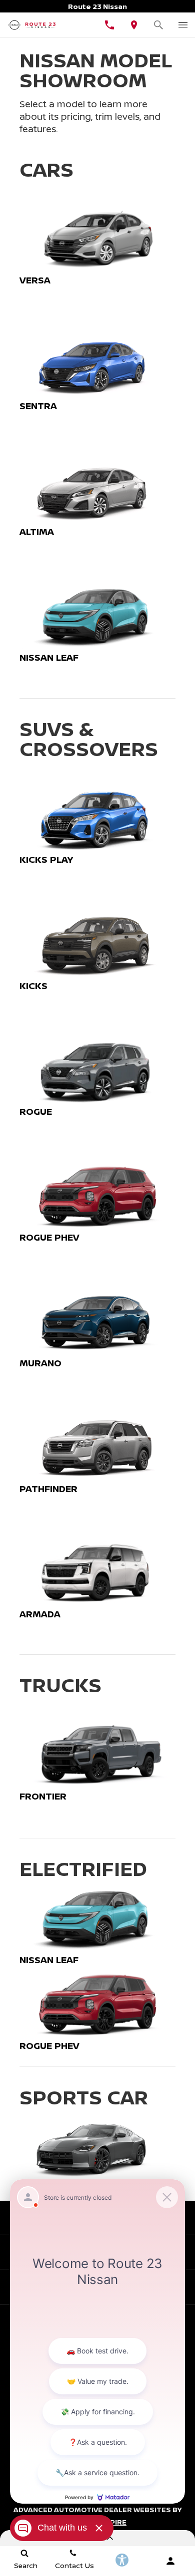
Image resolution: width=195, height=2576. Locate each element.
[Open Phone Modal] (110, 25)
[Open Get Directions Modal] (134, 25)
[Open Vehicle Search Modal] (159, 25)
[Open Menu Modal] (183, 25)
